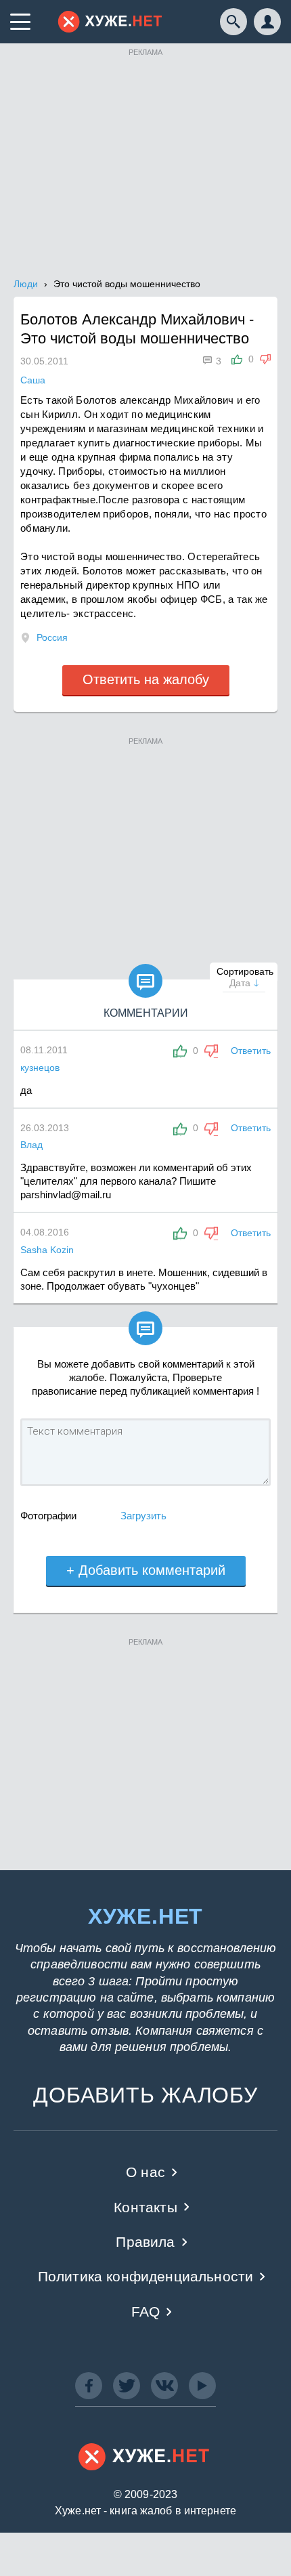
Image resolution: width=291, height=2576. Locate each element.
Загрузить (143, 1516)
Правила (145, 2242)
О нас (145, 2172)
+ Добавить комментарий (146, 1570)
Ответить (251, 1051)
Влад (31, 1145)
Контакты (145, 2207)
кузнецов (40, 1068)
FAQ (146, 2311)
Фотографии (48, 1516)
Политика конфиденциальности (146, 2276)
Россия (52, 637)
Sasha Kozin (47, 1250)
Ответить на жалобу (146, 679)
